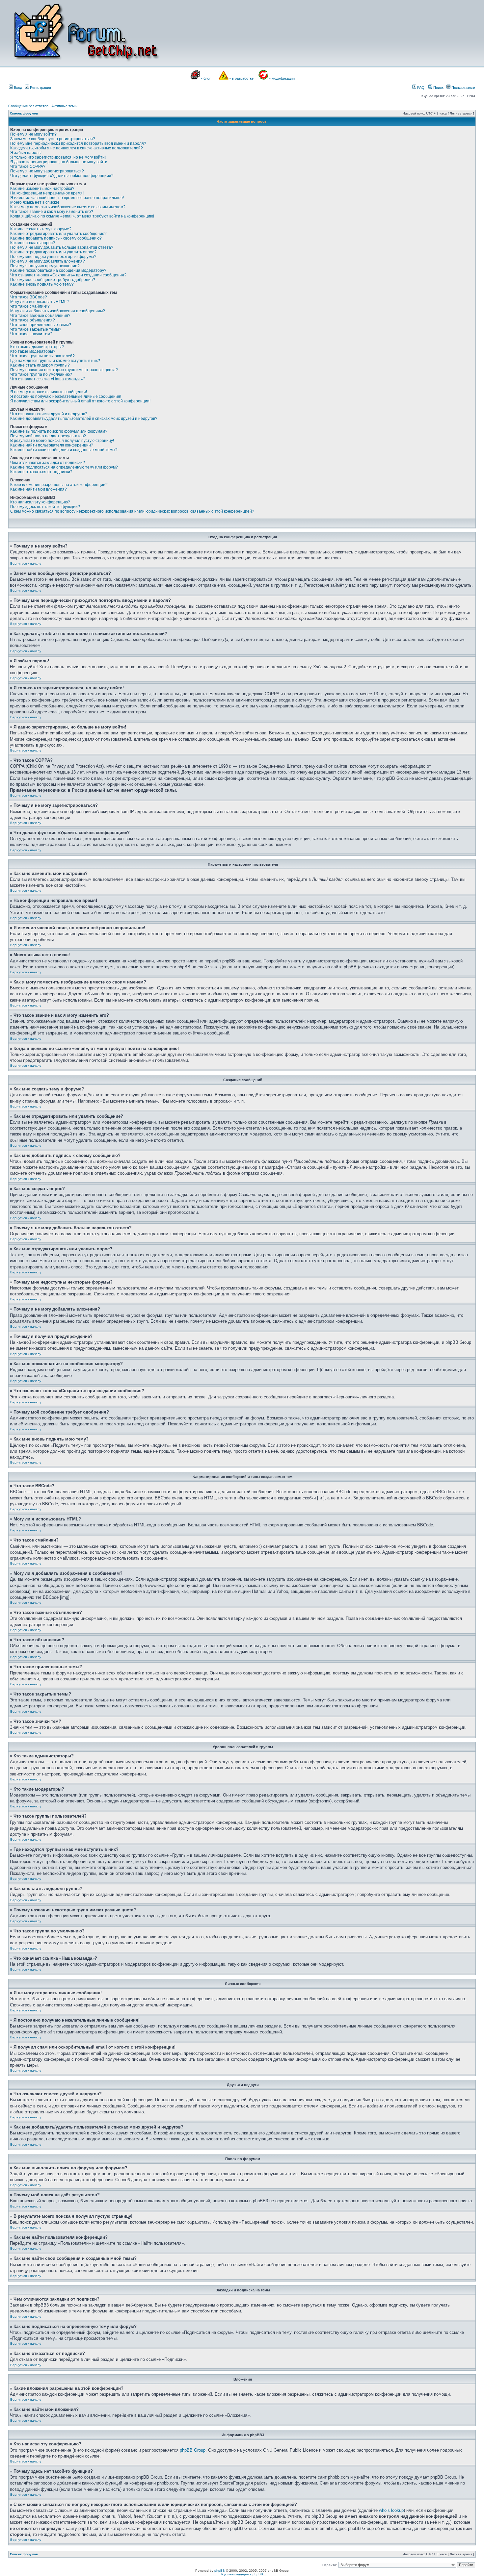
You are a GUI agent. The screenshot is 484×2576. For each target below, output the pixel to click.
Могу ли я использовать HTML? (40, 302)
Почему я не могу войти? (33, 134)
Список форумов (24, 113)
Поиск (438, 88)
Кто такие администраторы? (37, 347)
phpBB (220, 2571)
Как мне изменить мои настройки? (42, 189)
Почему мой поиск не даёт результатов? (48, 436)
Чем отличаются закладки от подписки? (48, 463)
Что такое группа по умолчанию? (41, 374)
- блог (206, 78)
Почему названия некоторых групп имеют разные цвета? (64, 370)
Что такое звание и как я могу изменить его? (52, 212)
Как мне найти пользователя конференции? (52, 445)
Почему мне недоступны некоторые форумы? (53, 257)
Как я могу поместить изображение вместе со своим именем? (68, 207)
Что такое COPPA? (28, 166)
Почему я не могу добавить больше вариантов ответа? (62, 247)
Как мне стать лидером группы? (40, 365)
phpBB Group (193, 2450)
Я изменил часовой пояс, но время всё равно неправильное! (67, 198)
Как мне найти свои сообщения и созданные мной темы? (64, 450)
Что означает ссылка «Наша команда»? (48, 379)
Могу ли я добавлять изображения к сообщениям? (58, 311)
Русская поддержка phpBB (242, 2574)
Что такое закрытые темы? (36, 329)
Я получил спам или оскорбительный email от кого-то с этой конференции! (80, 401)
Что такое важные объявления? (40, 316)
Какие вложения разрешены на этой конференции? (59, 485)
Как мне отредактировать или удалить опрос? (53, 252)
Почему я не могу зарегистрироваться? (47, 171)
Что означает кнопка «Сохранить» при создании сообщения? (68, 275)
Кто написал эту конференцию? (40, 502)
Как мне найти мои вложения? (39, 489)
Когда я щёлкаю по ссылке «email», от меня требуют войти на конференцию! (82, 216)
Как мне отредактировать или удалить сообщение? (58, 234)
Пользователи (463, 88)
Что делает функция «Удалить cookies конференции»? (62, 176)
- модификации (282, 78)
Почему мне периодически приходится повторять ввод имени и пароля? (78, 143)
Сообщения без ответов (28, 106)
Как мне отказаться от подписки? (41, 472)
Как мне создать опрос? (33, 243)
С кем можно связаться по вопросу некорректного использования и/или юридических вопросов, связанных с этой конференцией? (132, 511)
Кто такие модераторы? (33, 351)
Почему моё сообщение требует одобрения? (53, 280)
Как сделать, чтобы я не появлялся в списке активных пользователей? (77, 148)
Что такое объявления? (33, 320)
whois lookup (391, 2510)
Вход (17, 88)
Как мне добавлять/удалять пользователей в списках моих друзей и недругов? (84, 419)
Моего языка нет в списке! (35, 202)
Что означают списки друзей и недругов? (49, 414)
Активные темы (64, 106)
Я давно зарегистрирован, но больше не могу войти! (59, 162)
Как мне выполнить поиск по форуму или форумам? (59, 431)
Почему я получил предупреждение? (45, 266)
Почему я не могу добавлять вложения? (48, 261)
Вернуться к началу (26, 563)
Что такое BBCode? (29, 297)
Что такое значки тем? (31, 334)
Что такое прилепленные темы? (41, 325)
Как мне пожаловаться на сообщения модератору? (58, 270)
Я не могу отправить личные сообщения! (49, 392)
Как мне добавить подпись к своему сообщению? (56, 238)
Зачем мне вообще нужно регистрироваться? (53, 139)
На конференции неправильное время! (47, 193)
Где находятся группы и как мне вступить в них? (55, 361)
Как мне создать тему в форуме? (41, 229)
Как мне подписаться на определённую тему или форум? (64, 467)
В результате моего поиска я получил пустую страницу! (62, 441)
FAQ (420, 88)
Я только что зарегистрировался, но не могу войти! (58, 157)
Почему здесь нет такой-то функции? (45, 507)
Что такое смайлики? (30, 306)
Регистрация (40, 88)
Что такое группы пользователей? (42, 356)
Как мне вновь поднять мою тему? (42, 284)
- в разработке (242, 78)
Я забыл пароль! (26, 153)
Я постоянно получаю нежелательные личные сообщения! (66, 396)
